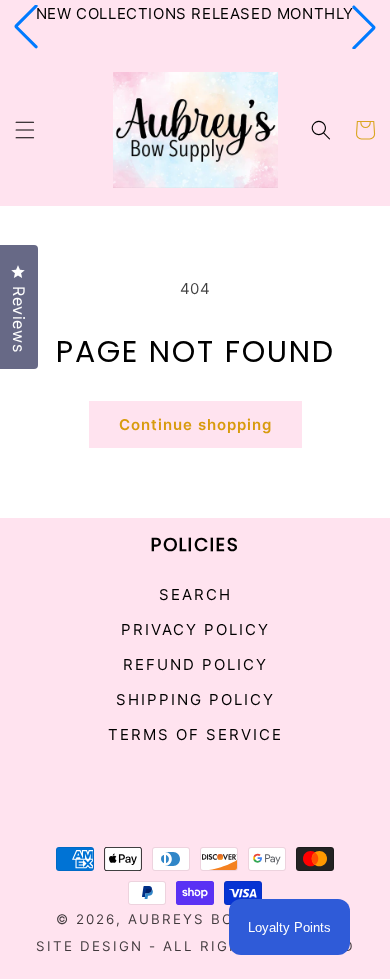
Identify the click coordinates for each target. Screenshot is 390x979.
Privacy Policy (195, 629)
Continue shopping (195, 424)
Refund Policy (195, 664)
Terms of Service (195, 734)
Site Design (89, 946)
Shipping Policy (195, 699)
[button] (26, 27)
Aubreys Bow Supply (223, 919)
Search (195, 594)
